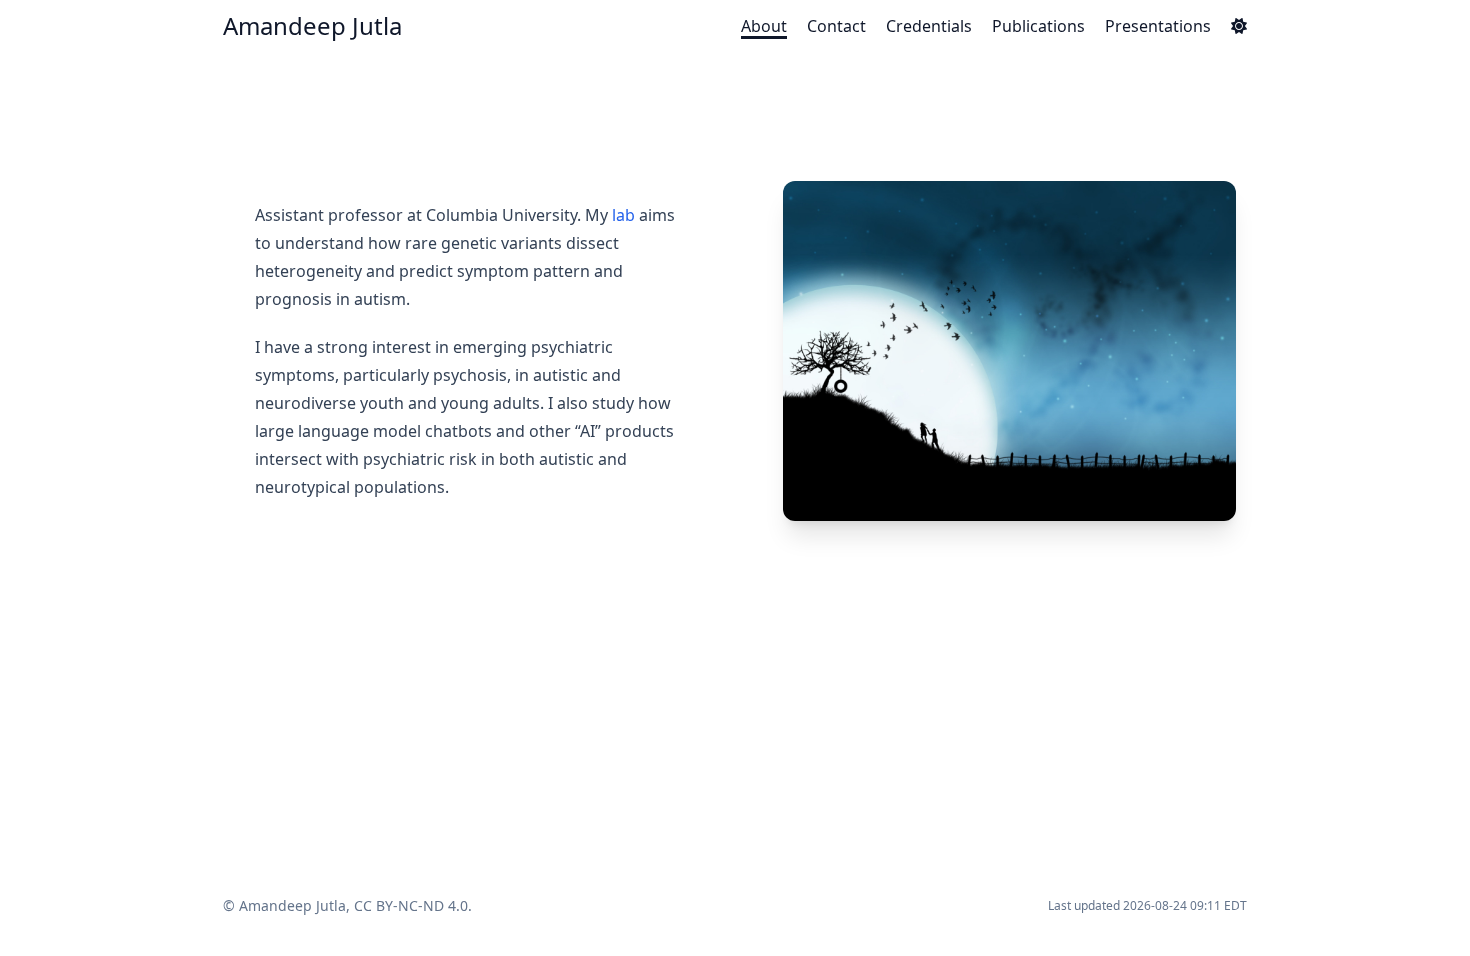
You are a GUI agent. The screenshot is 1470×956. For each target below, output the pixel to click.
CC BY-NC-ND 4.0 (411, 905)
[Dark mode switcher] (1239, 26)
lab (623, 215)
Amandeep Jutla (312, 25)
